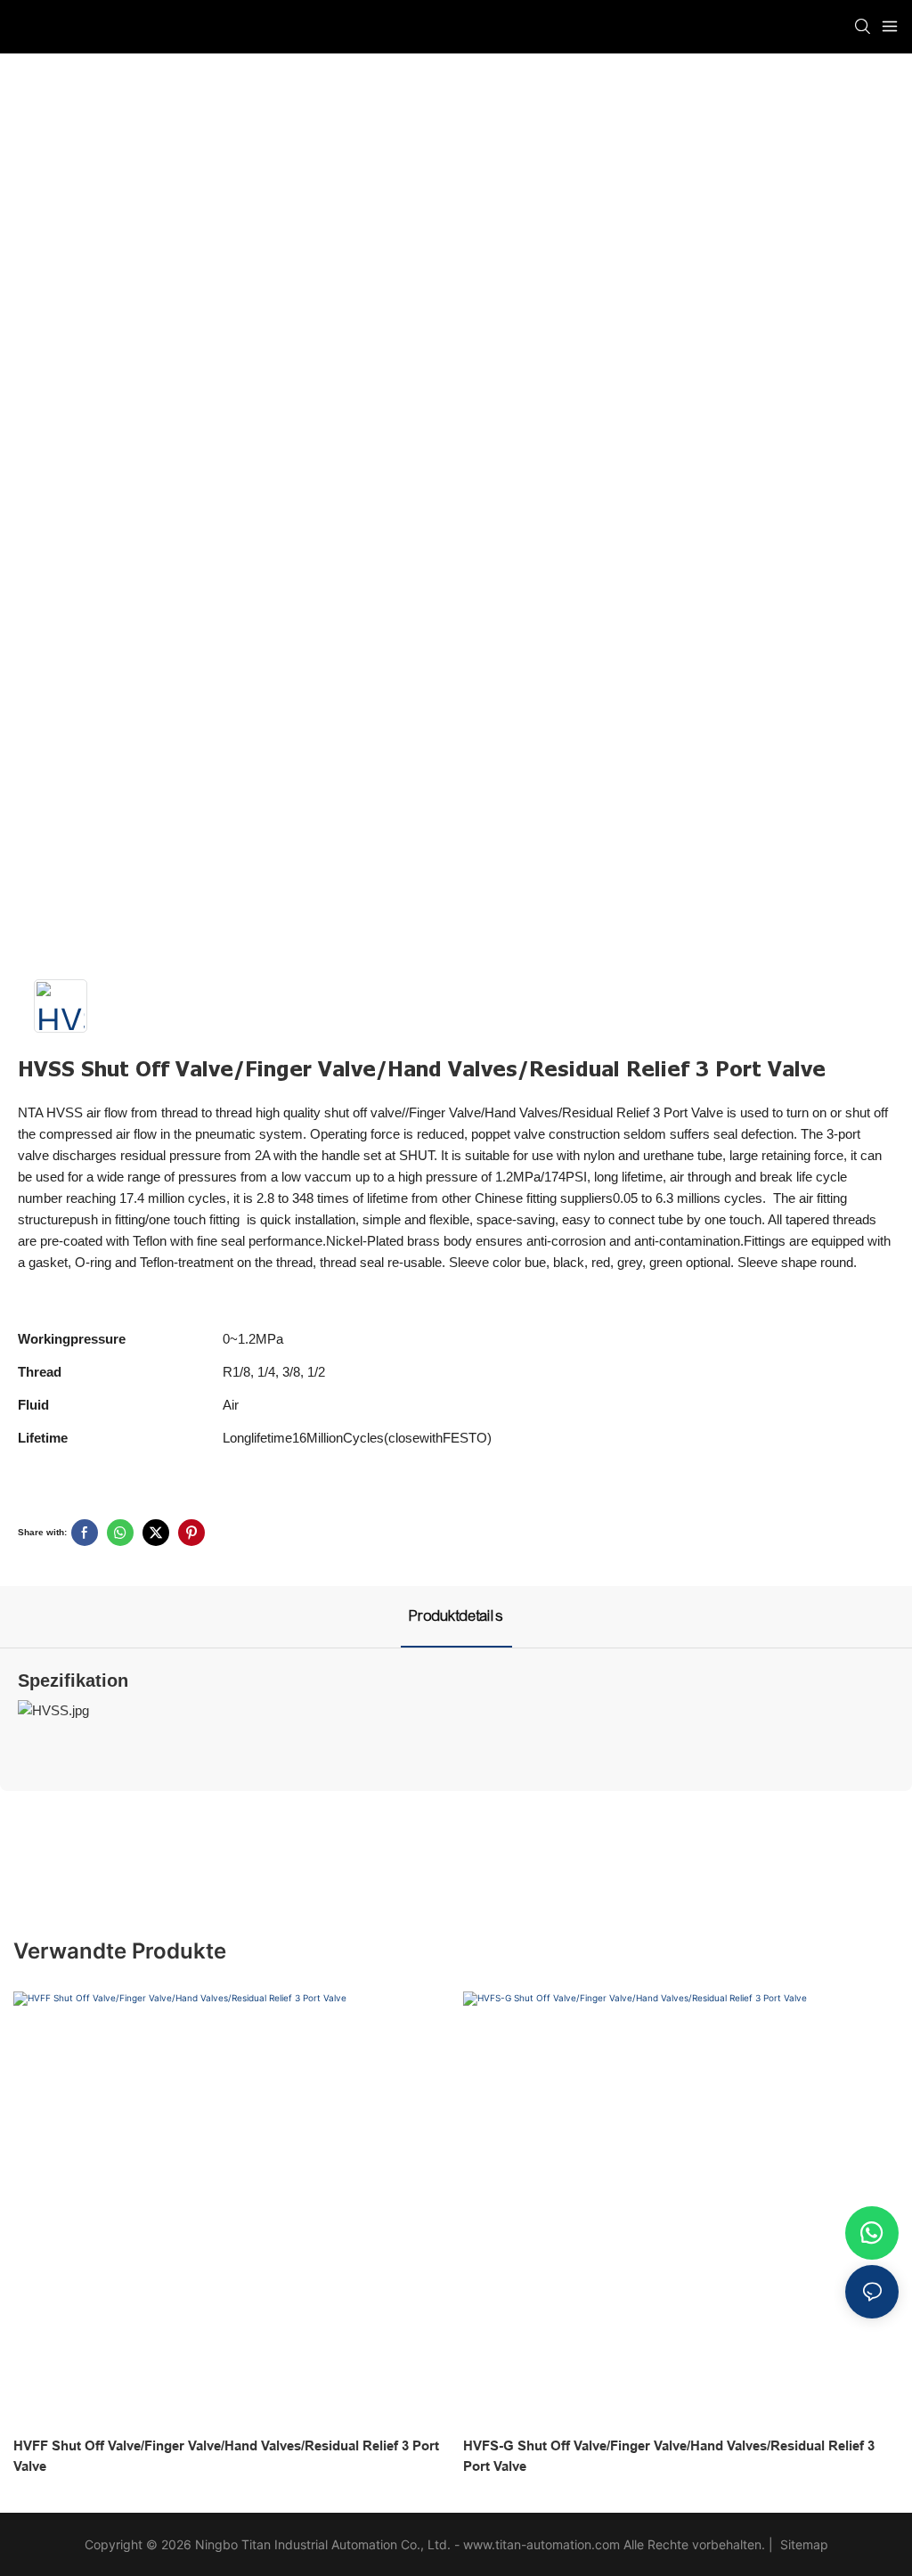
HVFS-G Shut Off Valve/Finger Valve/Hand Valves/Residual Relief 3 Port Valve (669, 2456)
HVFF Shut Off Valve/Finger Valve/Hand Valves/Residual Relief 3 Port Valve (226, 2456)
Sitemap (802, 2544)
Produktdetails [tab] (456, 1616)
